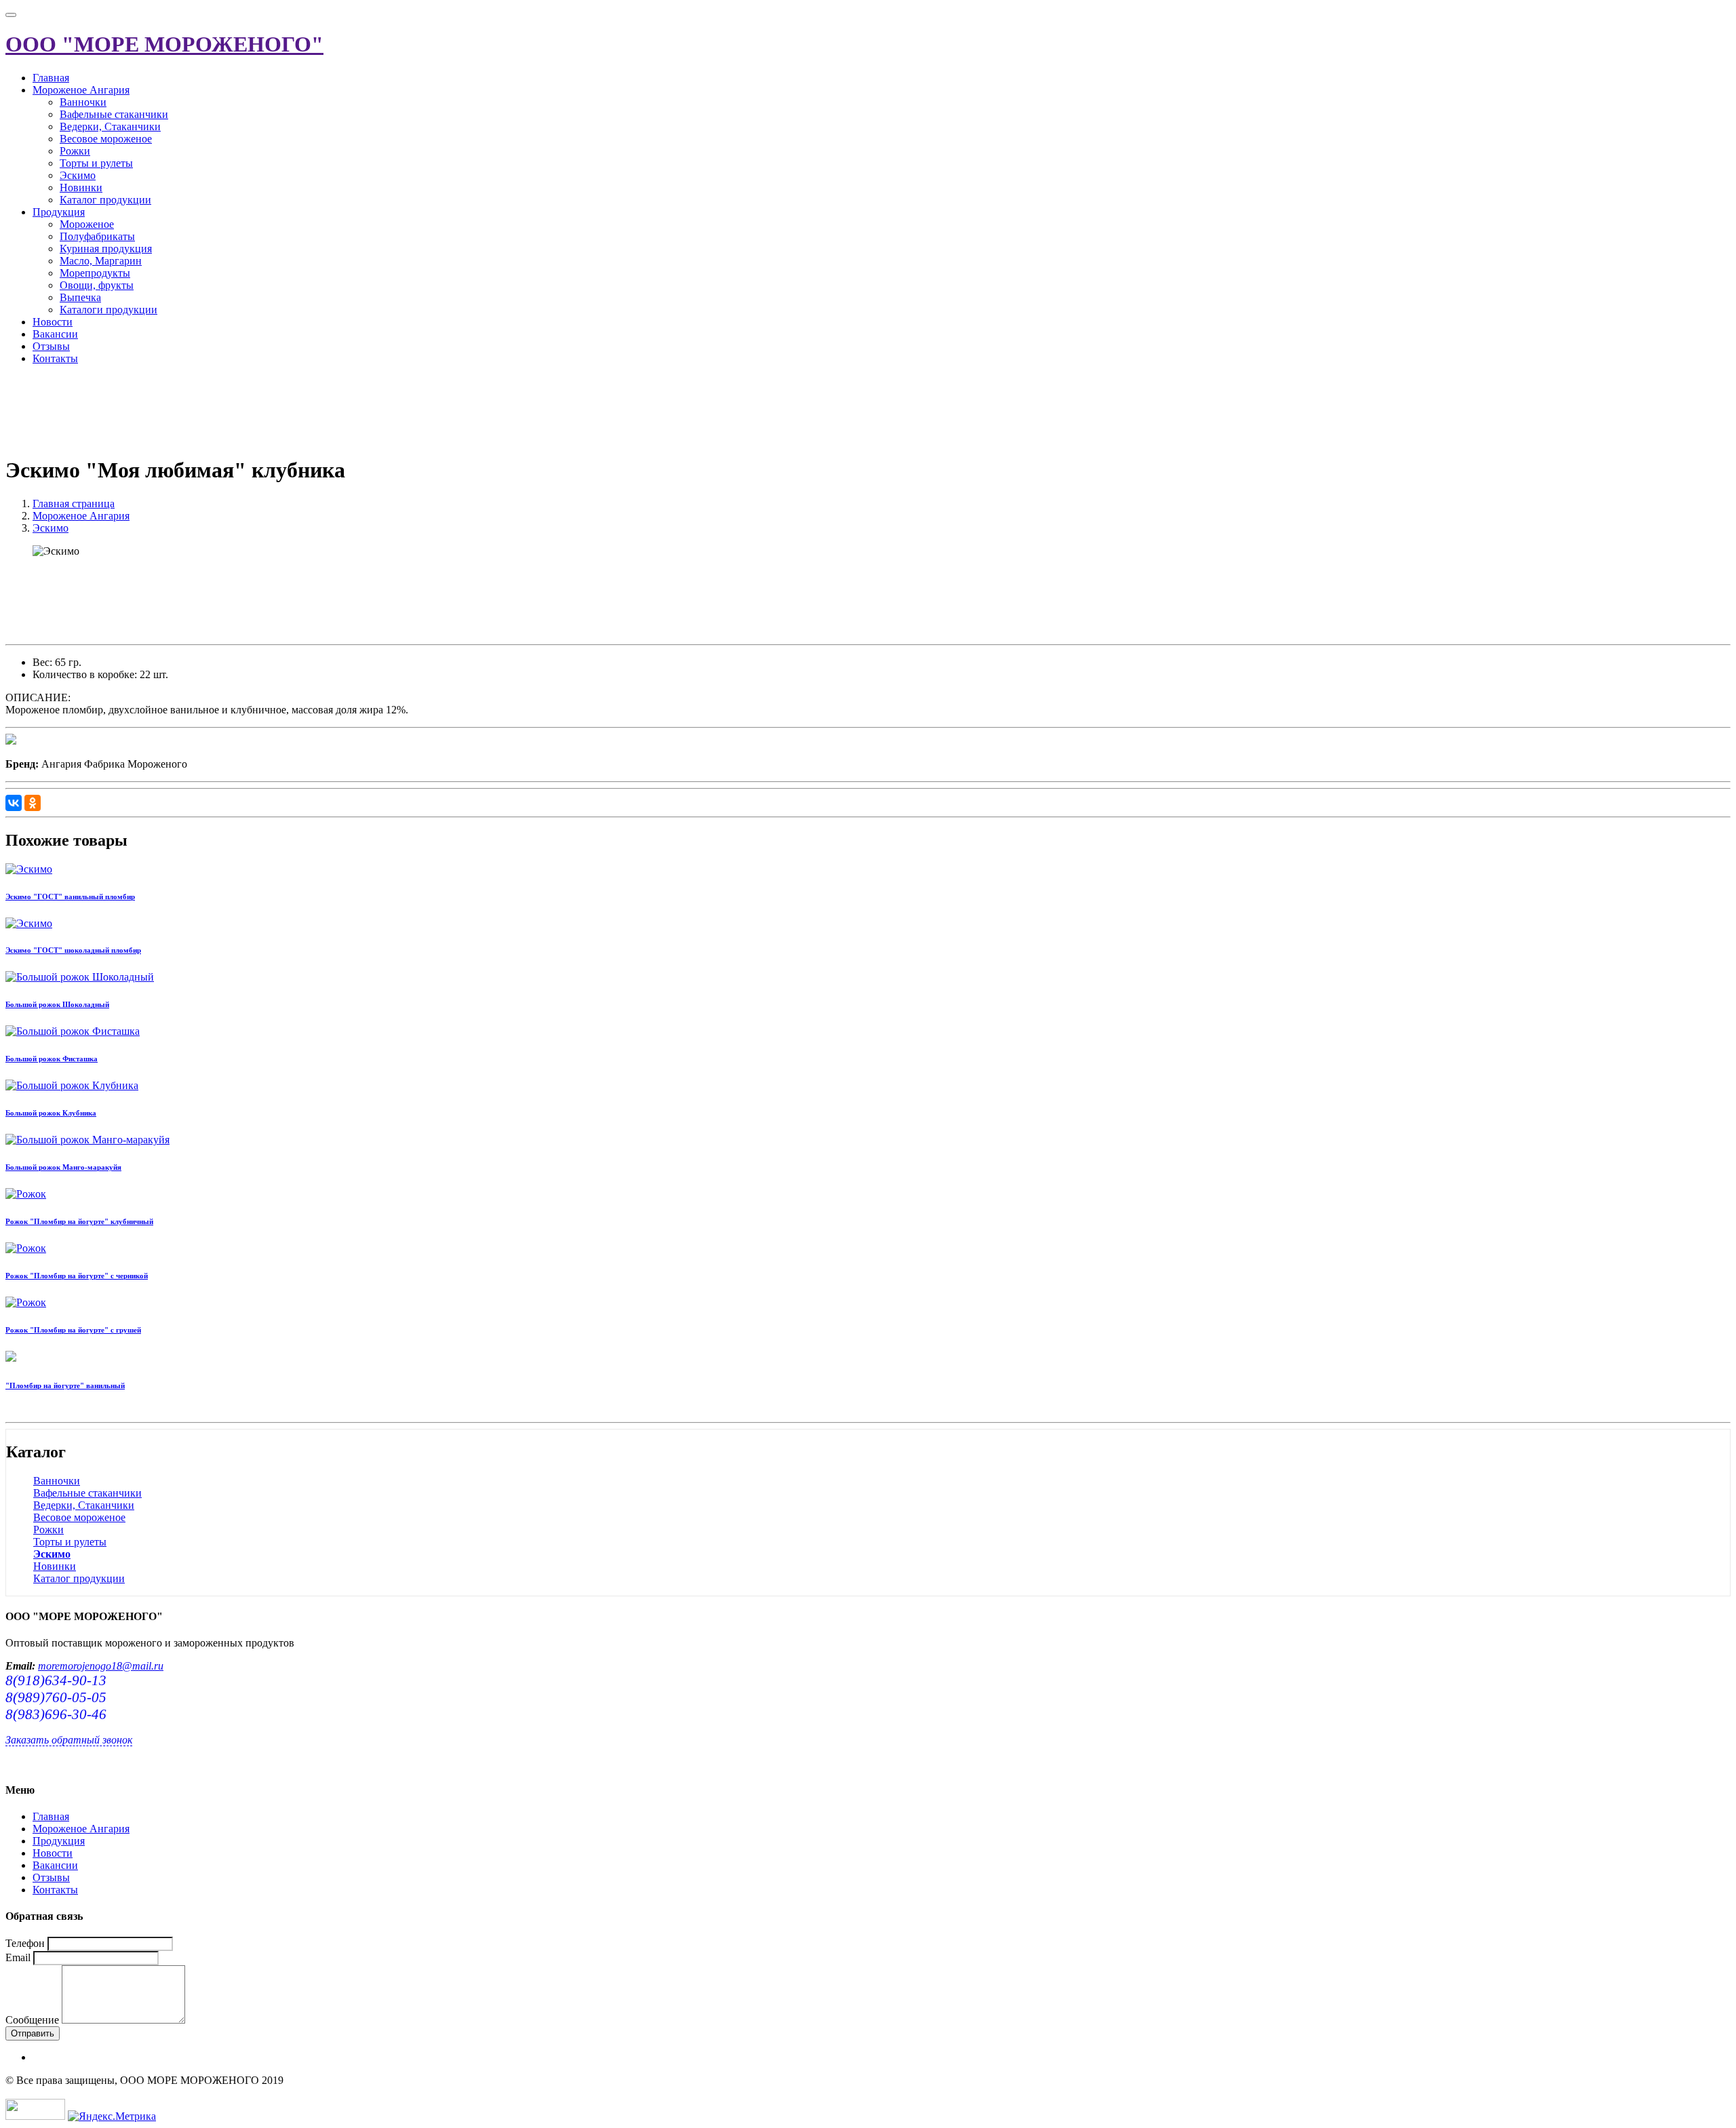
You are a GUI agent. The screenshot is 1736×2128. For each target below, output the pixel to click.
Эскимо (78, 175)
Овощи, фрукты (97, 285)
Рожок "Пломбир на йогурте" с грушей (73, 1330)
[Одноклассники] (33, 803)
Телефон (25, 1943)
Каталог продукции (105, 200)
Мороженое (87, 224)
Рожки (75, 151)
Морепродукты (95, 273)
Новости (53, 322)
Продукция (59, 212)
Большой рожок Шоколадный (57, 1004)
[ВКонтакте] (14, 803)
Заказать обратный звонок (69, 1740)
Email (18, 1957)
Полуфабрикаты (97, 236)
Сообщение (32, 2020)
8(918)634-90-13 (56, 1680)
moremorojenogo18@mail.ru (101, 1666)
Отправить (33, 2033)
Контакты (55, 358)
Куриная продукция (106, 249)
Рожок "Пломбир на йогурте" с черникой (77, 1276)
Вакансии (55, 334)
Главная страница (74, 504)
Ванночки (83, 102)
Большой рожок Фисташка (52, 1059)
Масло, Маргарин (101, 261)
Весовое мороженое (106, 139)
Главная (51, 78)
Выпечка (80, 297)
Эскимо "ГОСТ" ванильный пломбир (70, 896)
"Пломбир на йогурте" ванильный (65, 1385)
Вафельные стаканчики (114, 114)
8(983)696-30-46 (56, 1714)
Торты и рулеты (96, 163)
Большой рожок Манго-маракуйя (63, 1167)
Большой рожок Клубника (51, 1113)
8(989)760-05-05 (56, 1697)
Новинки (81, 188)
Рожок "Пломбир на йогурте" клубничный (79, 1221)
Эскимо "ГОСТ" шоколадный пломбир (73, 950)
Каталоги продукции (108, 310)
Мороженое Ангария (81, 90)
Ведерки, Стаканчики (110, 126)
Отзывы (51, 346)
